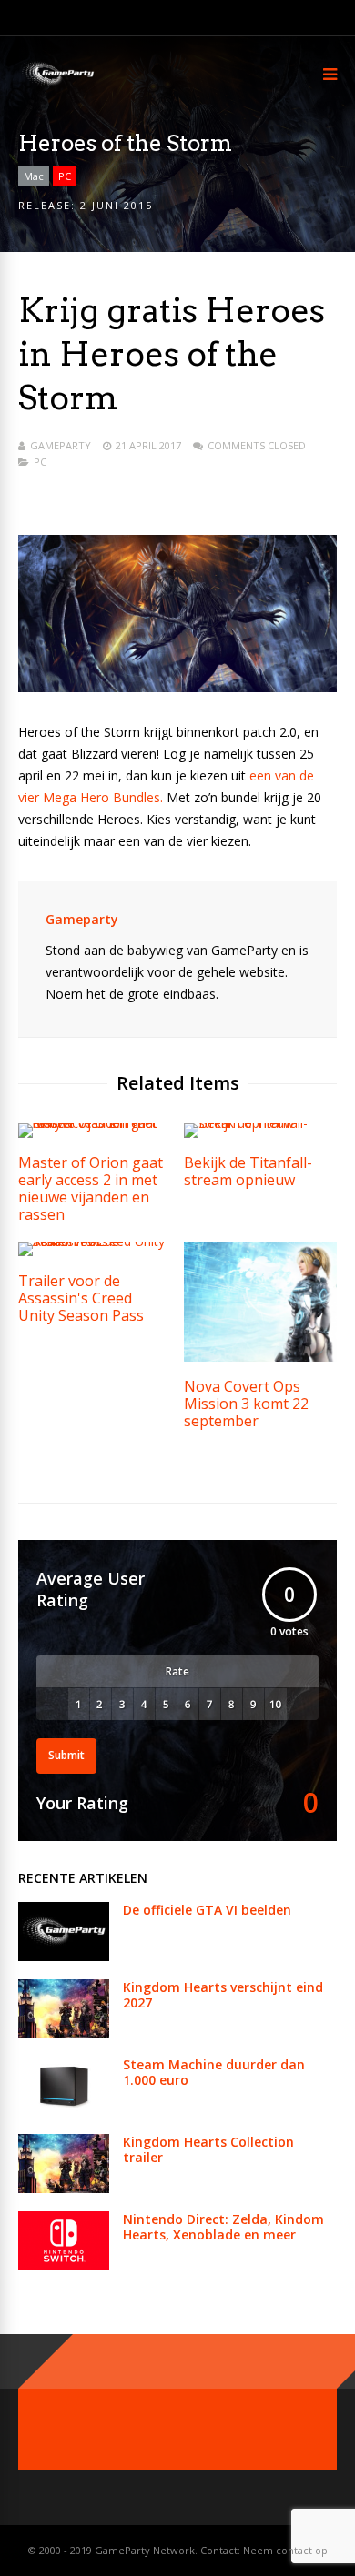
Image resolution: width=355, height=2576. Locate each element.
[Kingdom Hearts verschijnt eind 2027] (64, 2033)
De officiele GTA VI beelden (207, 1910)
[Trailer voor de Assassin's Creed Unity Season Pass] (95, 1241)
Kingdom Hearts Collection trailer (208, 2149)
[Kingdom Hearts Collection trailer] (64, 2188)
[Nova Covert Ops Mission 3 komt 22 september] (260, 1357)
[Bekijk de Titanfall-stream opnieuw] (260, 1123)
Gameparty (61, 445)
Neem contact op (285, 2550)
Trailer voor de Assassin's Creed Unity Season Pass (81, 1298)
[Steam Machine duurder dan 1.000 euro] (64, 2111)
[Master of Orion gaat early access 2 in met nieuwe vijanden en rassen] (95, 1123)
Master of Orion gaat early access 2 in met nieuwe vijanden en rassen (91, 1188)
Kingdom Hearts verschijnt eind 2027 (223, 1995)
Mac (34, 176)
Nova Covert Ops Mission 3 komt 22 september (246, 1404)
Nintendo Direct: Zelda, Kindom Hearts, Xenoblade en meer (223, 2227)
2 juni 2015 (117, 205)
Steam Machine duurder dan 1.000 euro (214, 2072)
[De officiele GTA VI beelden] (64, 1956)
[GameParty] (57, 84)
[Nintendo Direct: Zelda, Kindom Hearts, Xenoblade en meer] (64, 2265)
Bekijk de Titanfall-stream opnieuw (248, 1171)
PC (65, 176)
